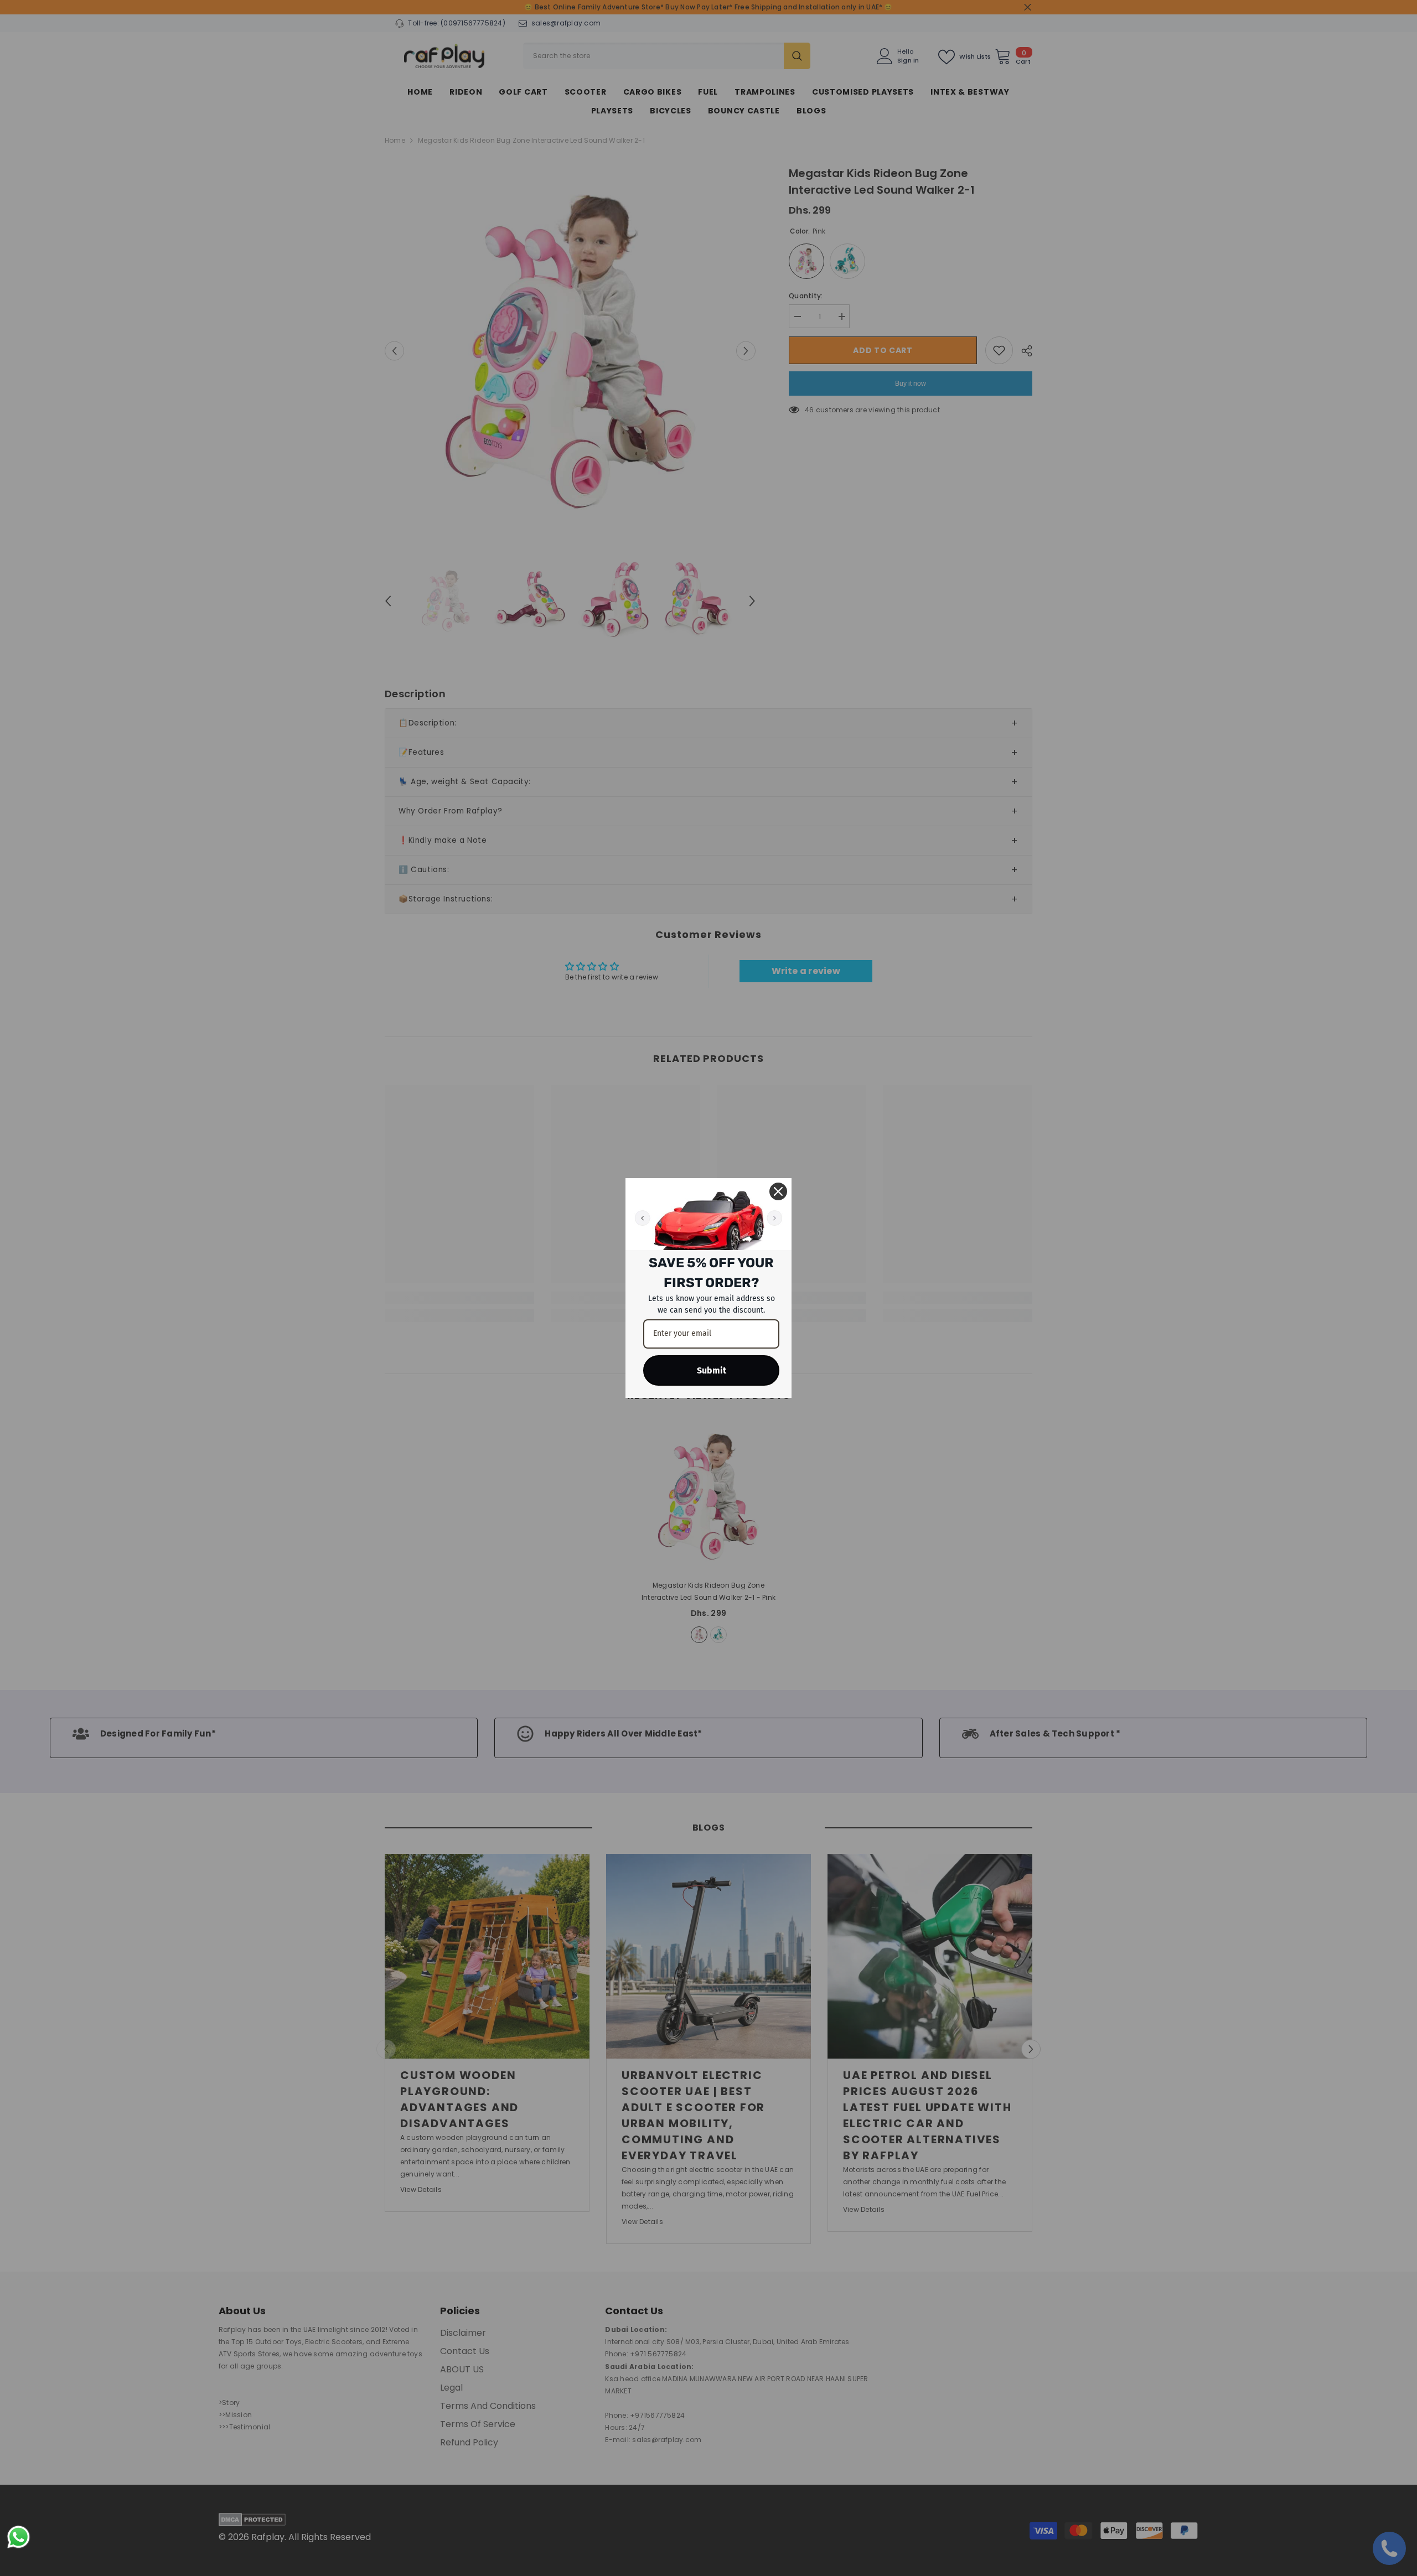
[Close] (778, 1191)
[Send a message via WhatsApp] (19, 2537)
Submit (712, 1370)
